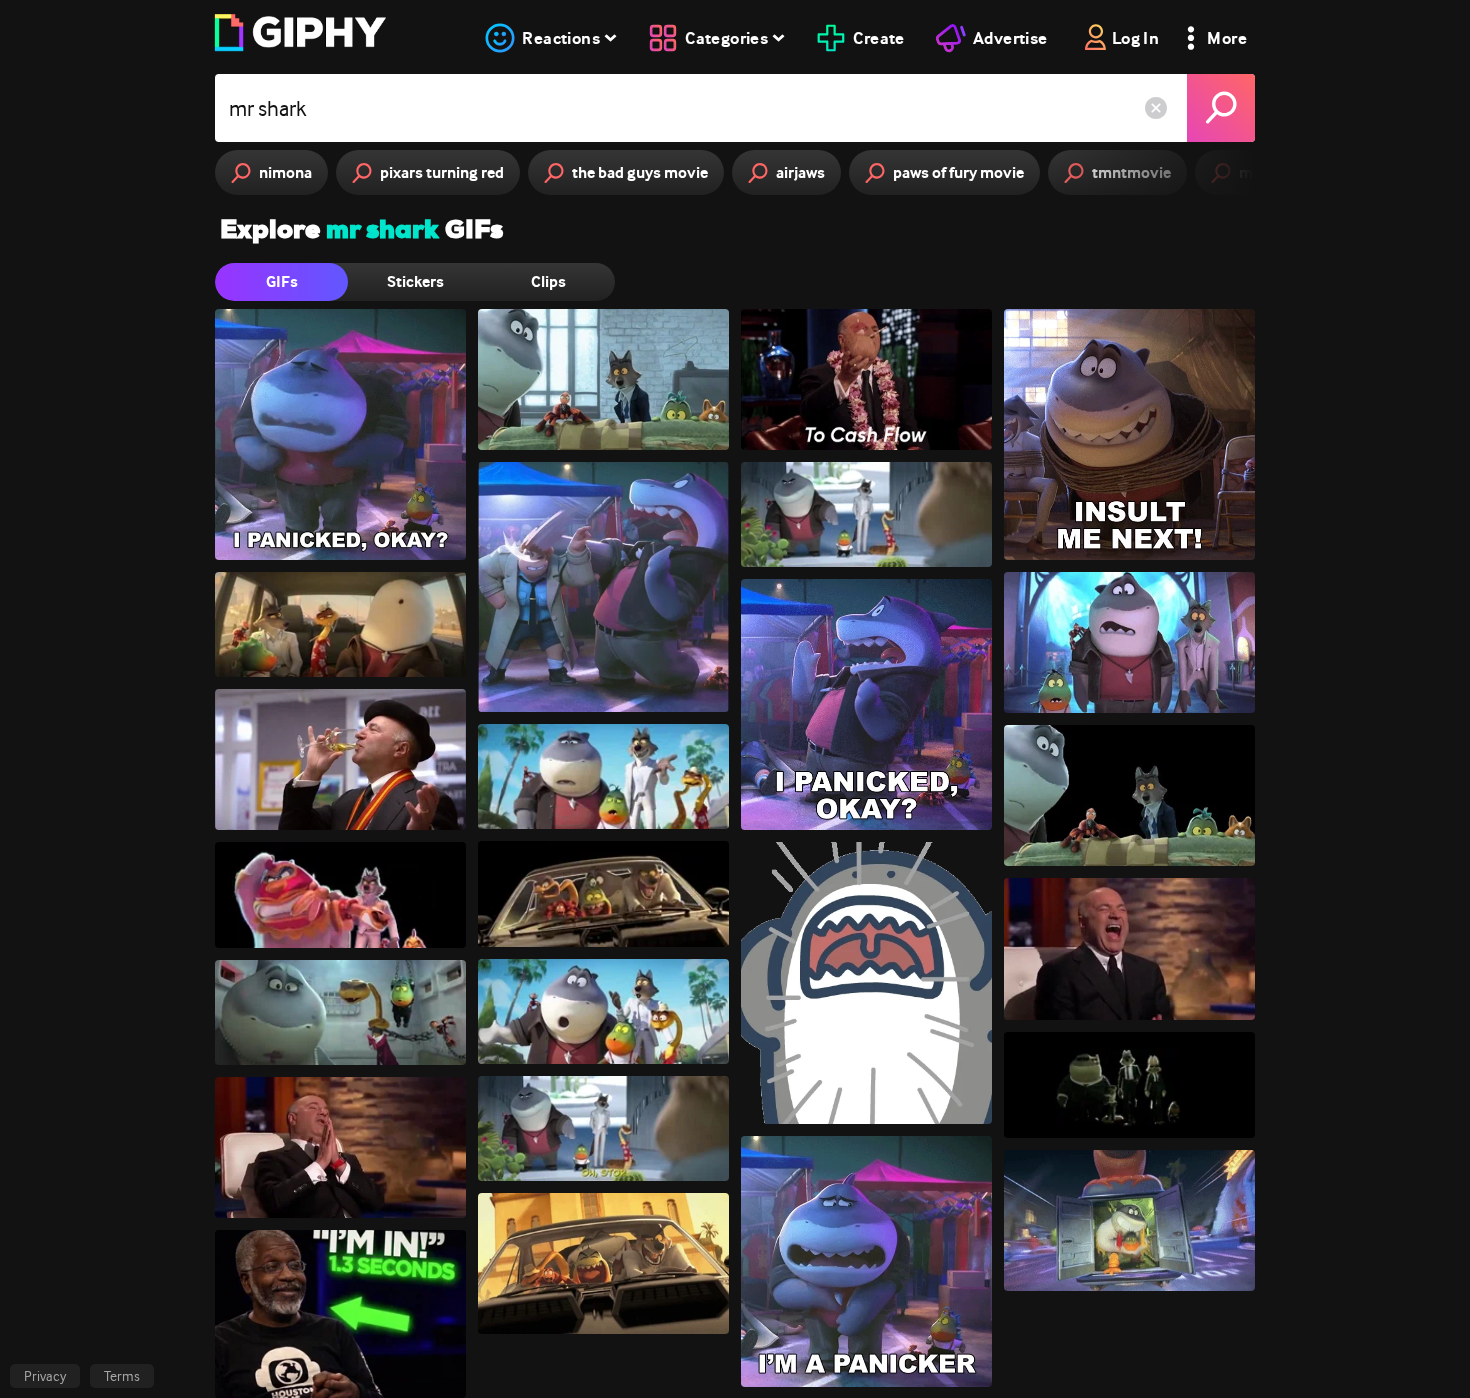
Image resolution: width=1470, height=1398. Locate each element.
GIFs (282, 281)
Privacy (45, 1376)
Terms (122, 1376)
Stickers (415, 281)
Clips (548, 281)
